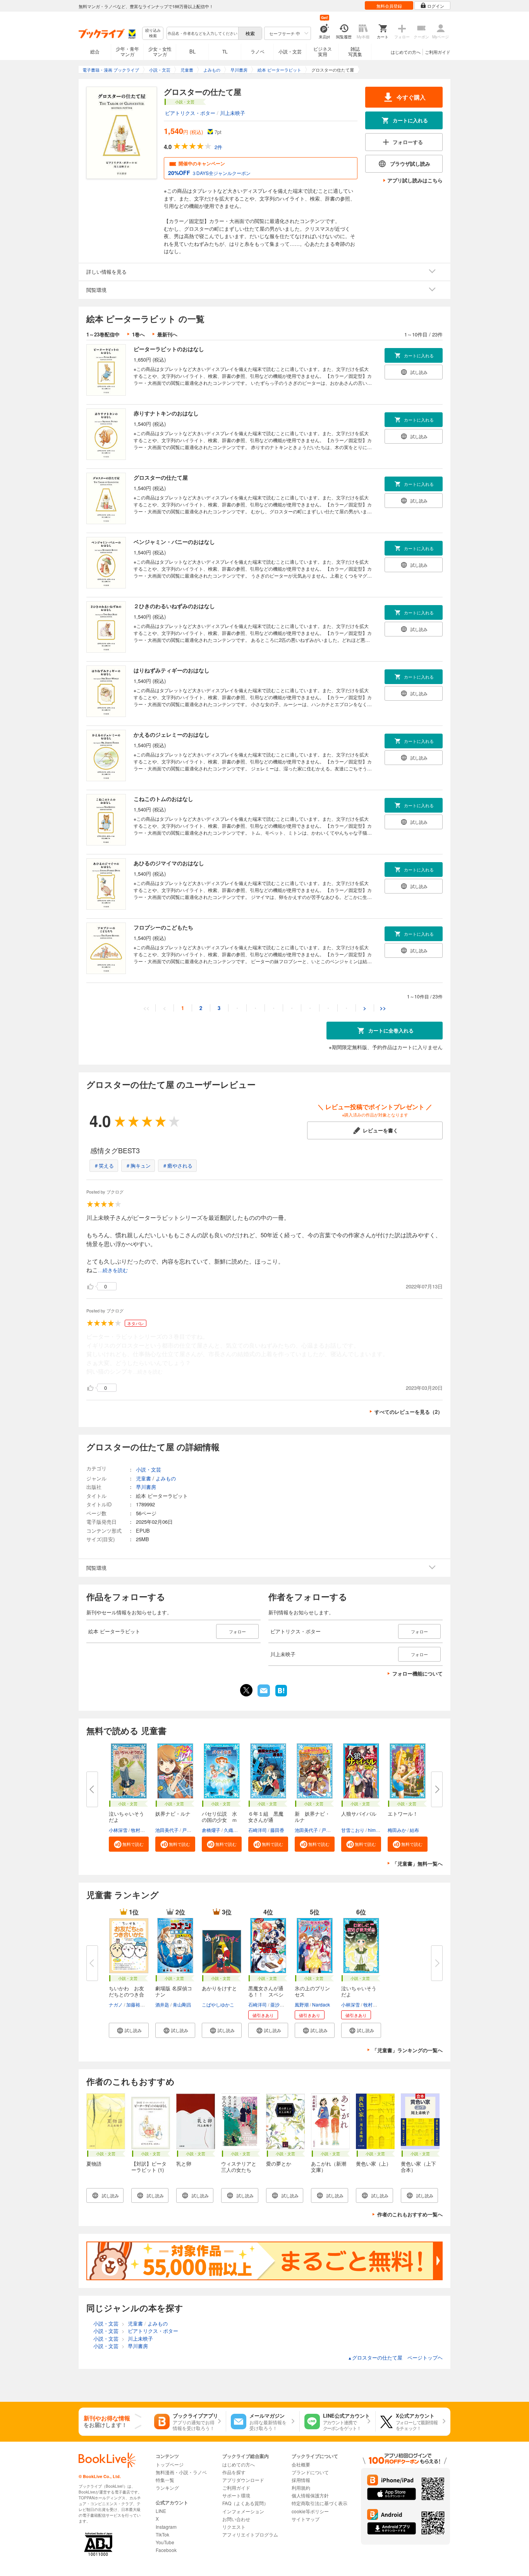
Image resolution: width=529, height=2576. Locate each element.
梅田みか (397, 1830)
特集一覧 (165, 2480)
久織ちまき (235, 1830)
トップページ (170, 2464)
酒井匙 (162, 2004)
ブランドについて (310, 2472)
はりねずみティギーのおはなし (172, 670)
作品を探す (234, 2472)
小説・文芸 (290, 51)
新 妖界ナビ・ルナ (312, 1817)
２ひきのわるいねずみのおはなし (174, 606)
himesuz (377, 1830)
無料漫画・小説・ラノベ (181, 2472)
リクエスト (234, 2527)
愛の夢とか (279, 2164)
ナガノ (116, 2004)
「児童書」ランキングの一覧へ (407, 2050)
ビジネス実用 (323, 51)
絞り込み (153, 33)
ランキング (167, 2488)
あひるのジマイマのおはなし (169, 863)
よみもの (166, 1478)
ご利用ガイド (438, 52)
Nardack (321, 2004)
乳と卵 (184, 2164)
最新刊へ (167, 334)
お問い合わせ (236, 2519)
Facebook (166, 2550)
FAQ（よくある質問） (245, 2503)
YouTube (165, 2542)
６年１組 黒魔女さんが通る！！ (266, 1820)
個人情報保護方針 (310, 2495)
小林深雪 (118, 1830)
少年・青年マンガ (127, 51)
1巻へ (138, 334)
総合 (95, 51)
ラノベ (258, 51)
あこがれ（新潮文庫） (329, 2167)
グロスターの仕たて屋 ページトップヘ (395, 2357)
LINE (161, 2511)
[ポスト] (246, 1690)
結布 (414, 1830)
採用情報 (301, 2480)
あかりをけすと (219, 1988)
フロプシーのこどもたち (163, 927)
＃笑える (104, 1165)
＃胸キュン (138, 1165)
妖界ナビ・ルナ (173, 1814)
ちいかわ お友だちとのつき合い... (126, 1994)
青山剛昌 (182, 2004)
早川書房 (146, 1487)
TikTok (162, 2534)
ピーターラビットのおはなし (169, 349)
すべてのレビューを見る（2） (409, 1412)
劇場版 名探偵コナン (174, 1991)
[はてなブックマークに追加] (281, 1696)
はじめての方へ (406, 52)
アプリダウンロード (243, 2480)
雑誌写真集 (355, 51)
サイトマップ (306, 2519)
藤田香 (277, 1830)
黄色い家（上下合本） (418, 2167)
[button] (129, 1844)
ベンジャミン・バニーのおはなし (174, 542)
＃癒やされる (177, 1165)
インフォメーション (243, 2511)
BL (192, 51)
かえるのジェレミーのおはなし (172, 734)
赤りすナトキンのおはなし (166, 413)
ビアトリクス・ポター (190, 113)
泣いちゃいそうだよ (126, 1817)
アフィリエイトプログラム (250, 2534)
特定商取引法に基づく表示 (319, 2503)
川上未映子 (233, 113)
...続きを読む (113, 1270)
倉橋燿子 (211, 1830)
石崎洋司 (258, 1830)
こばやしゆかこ (218, 2004)
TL (225, 51)
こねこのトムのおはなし (163, 799)
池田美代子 (167, 1830)
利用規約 (301, 2488)
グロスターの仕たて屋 (161, 477)
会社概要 (301, 2464)
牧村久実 (140, 1830)
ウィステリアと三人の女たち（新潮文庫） (239, 2170)
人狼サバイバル (359, 1814)
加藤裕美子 (138, 2004)
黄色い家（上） (374, 2164)
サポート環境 (236, 2495)
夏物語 (94, 2164)
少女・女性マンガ (160, 51)
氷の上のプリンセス (312, 1991)
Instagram (166, 2527)
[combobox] (202, 33)
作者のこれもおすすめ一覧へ (410, 2214)
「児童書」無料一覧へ (417, 1863)
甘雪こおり (353, 1830)
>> (383, 1008)
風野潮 (302, 2004)
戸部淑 (189, 1830)
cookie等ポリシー (310, 2511)
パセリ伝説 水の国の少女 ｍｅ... (219, 1820)
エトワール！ (403, 1814)
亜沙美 (277, 2004)
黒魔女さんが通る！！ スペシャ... (266, 1994)
